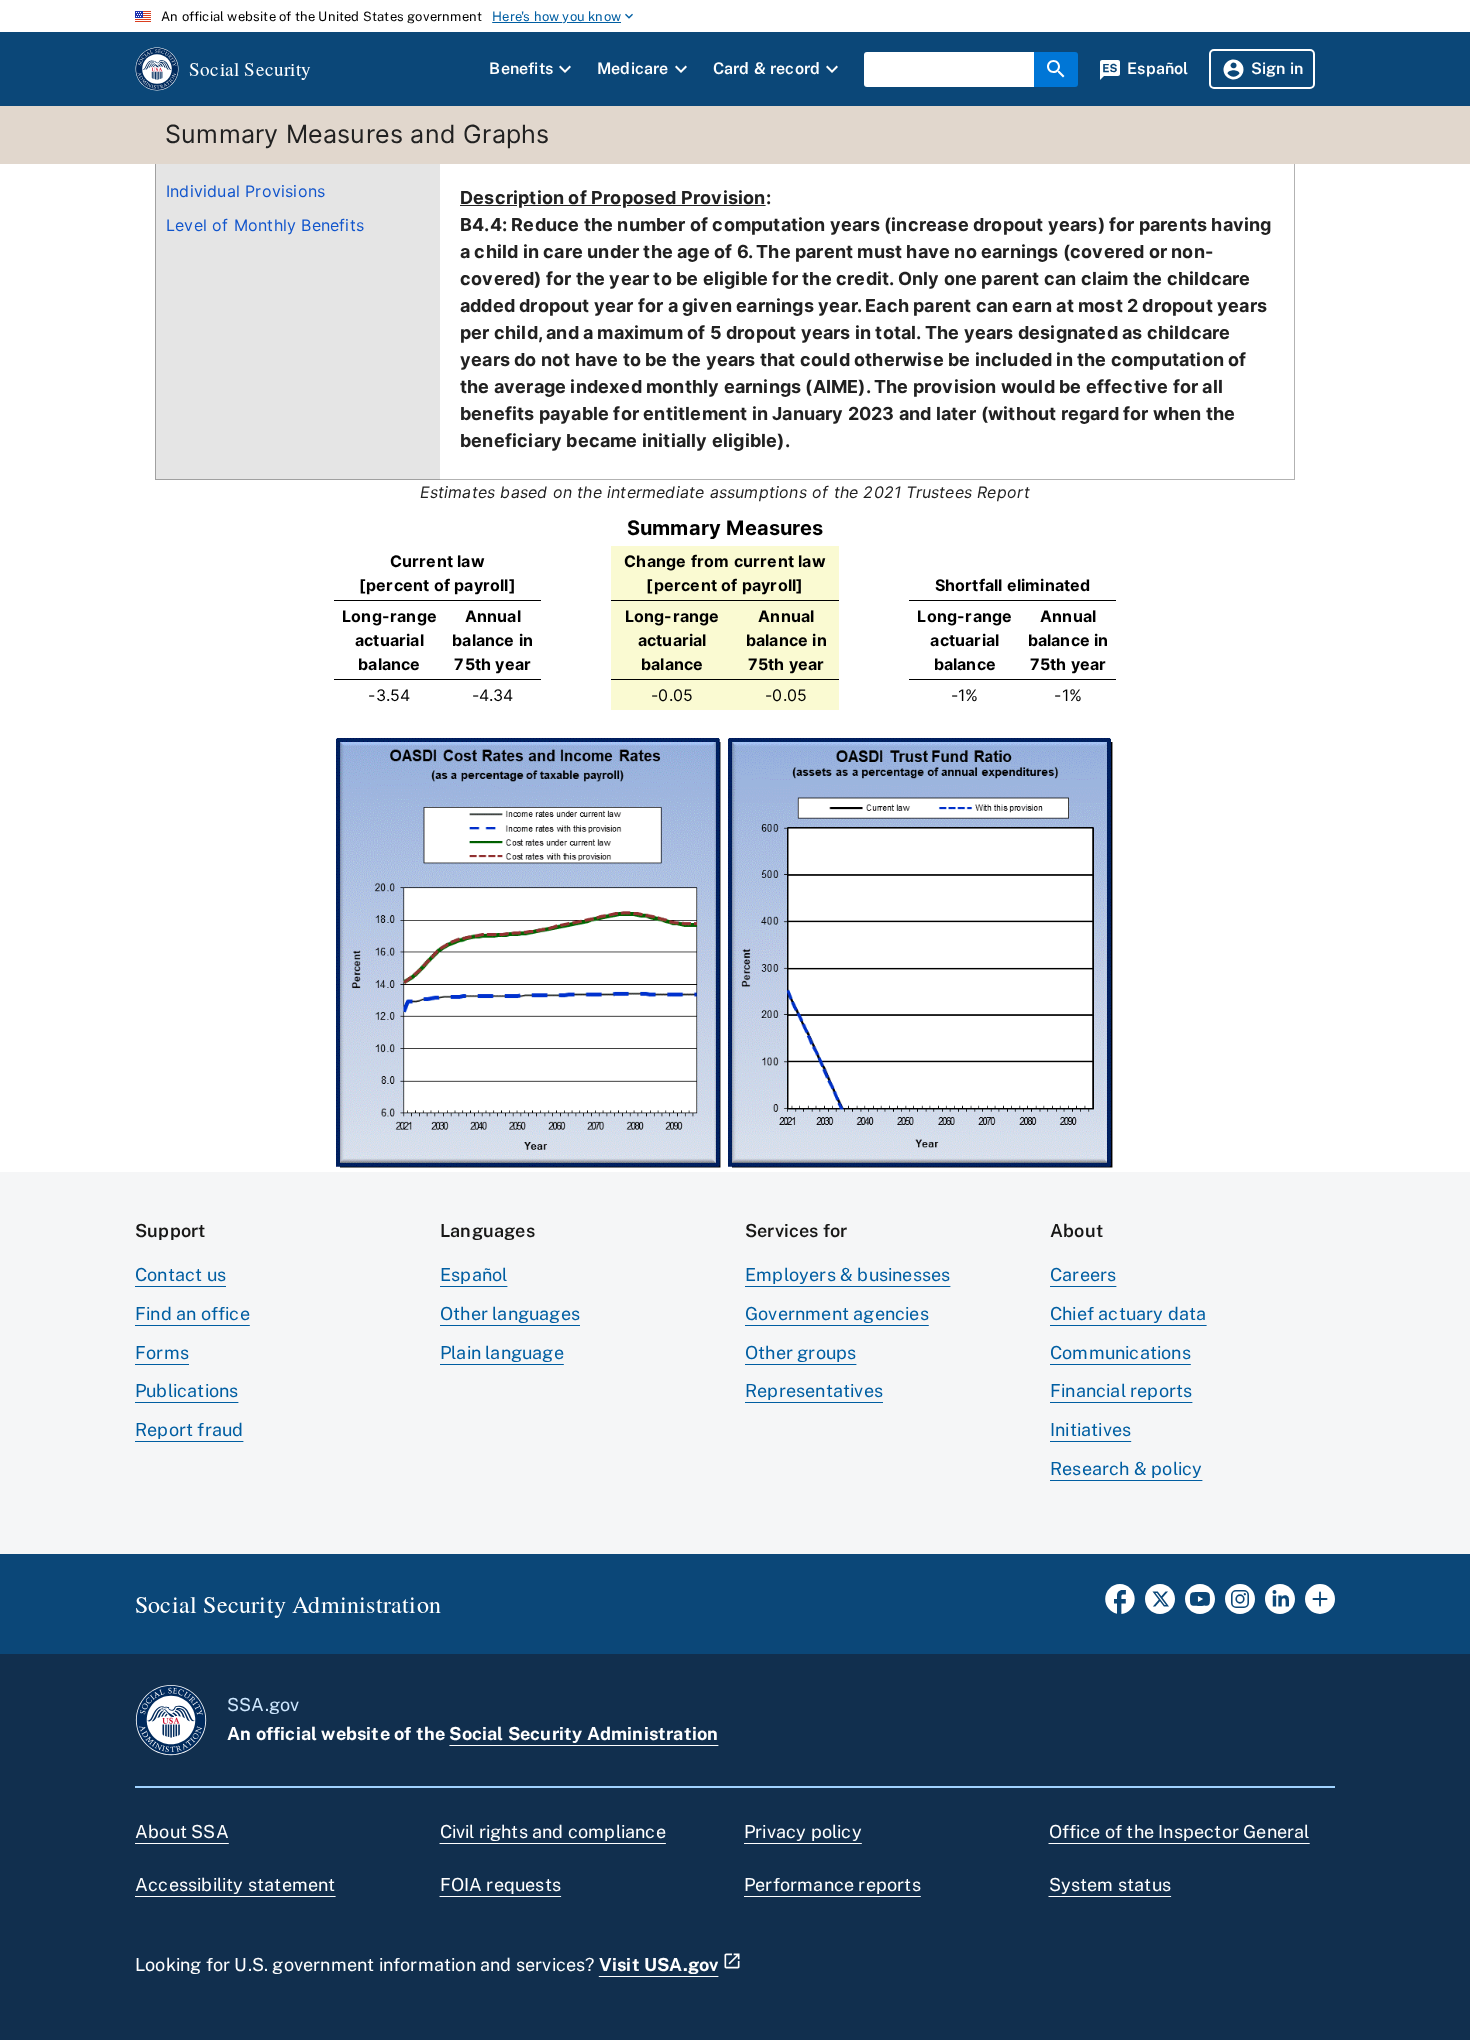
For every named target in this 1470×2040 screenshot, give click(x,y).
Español (473, 1274)
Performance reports (832, 1884)
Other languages (510, 1313)
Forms (162, 1352)
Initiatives (1090, 1429)
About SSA (182, 1831)
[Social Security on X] (1160, 1605)
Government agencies (837, 1313)
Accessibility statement (235, 1884)
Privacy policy (803, 1831)
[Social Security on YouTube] (1200, 1605)
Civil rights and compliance (553, 1831)
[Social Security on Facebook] (1120, 1605)
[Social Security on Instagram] (1240, 1605)
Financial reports (1121, 1390)
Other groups (800, 1352)
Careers (1083, 1274)
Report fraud (189, 1429)
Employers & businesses (847, 1274)
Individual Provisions (245, 191)
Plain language (502, 1352)
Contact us (180, 1274)
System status (1110, 1884)
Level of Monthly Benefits (265, 225)
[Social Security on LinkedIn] (1280, 1605)
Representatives (814, 1390)
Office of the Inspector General (1179, 1831)
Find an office (192, 1313)
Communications (1120, 1352)
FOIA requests (501, 1884)
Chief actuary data (1128, 1313)
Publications (186, 1390)
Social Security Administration (583, 1733)
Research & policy (1126, 1468)
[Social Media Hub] (1320, 1605)
